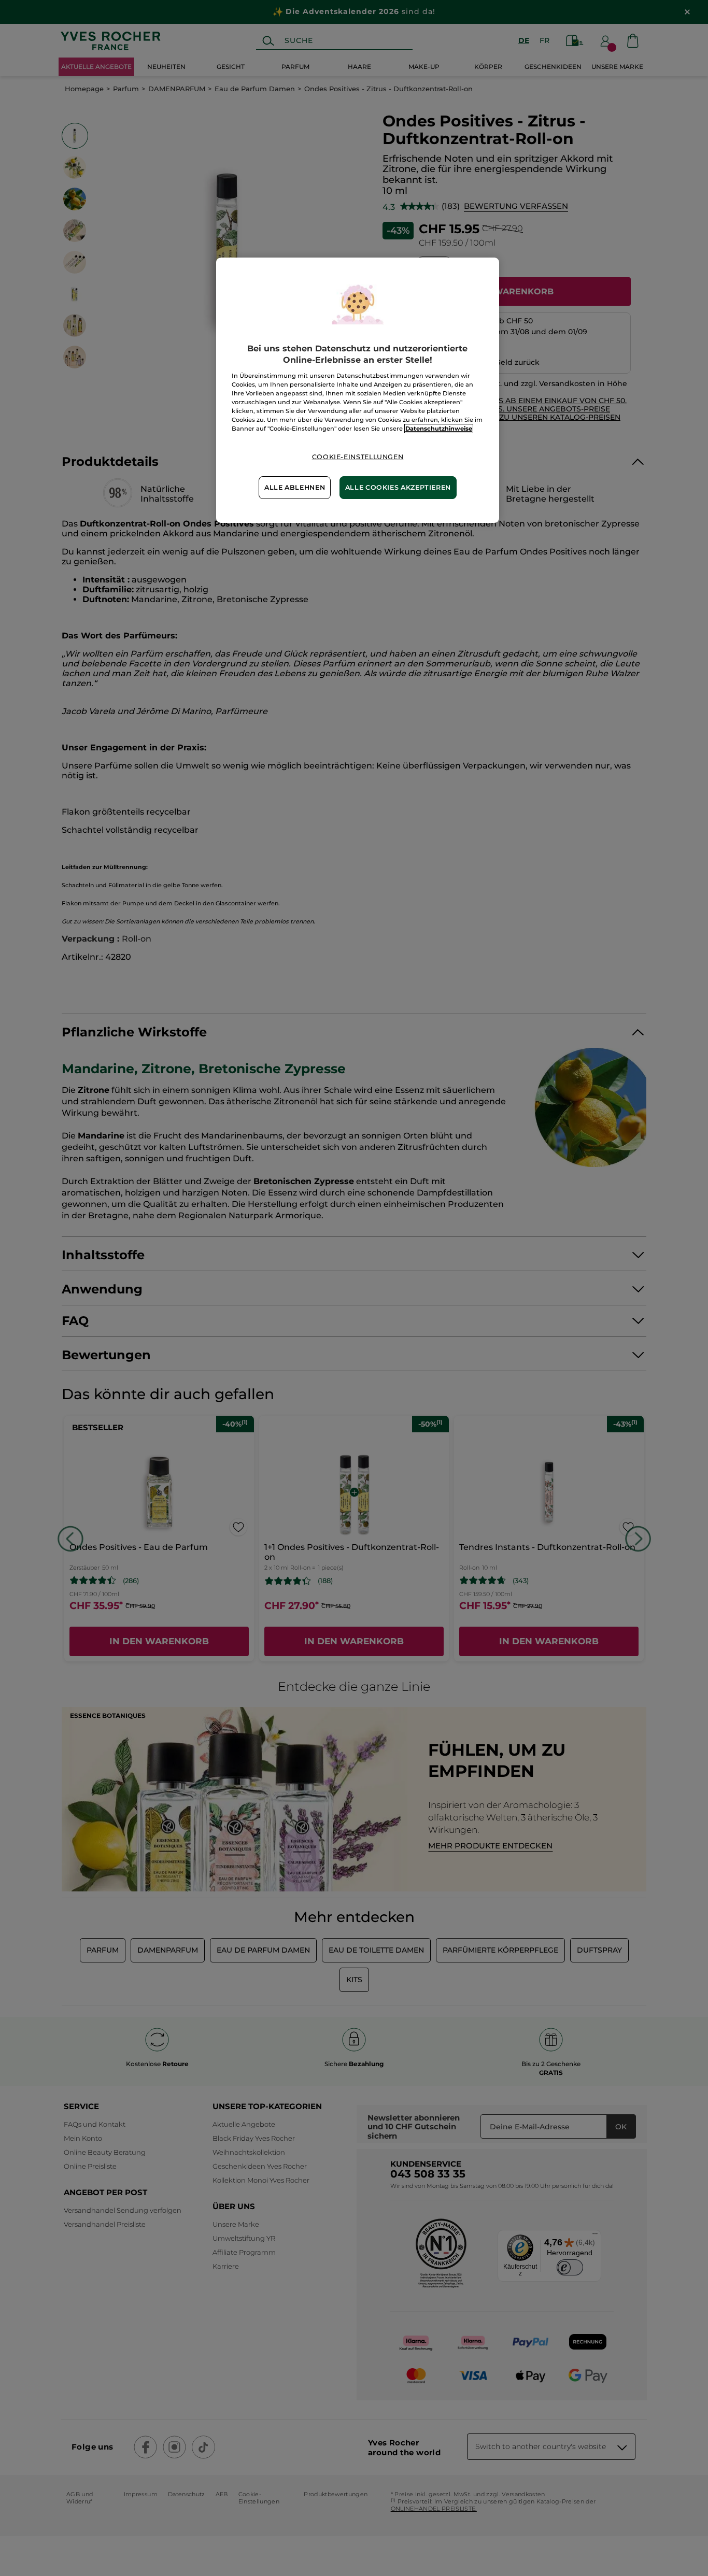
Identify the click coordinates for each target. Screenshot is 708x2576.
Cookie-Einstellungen (358, 457)
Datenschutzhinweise (439, 429)
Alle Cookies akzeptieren (398, 487)
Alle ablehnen (295, 487)
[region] (358, 390)
